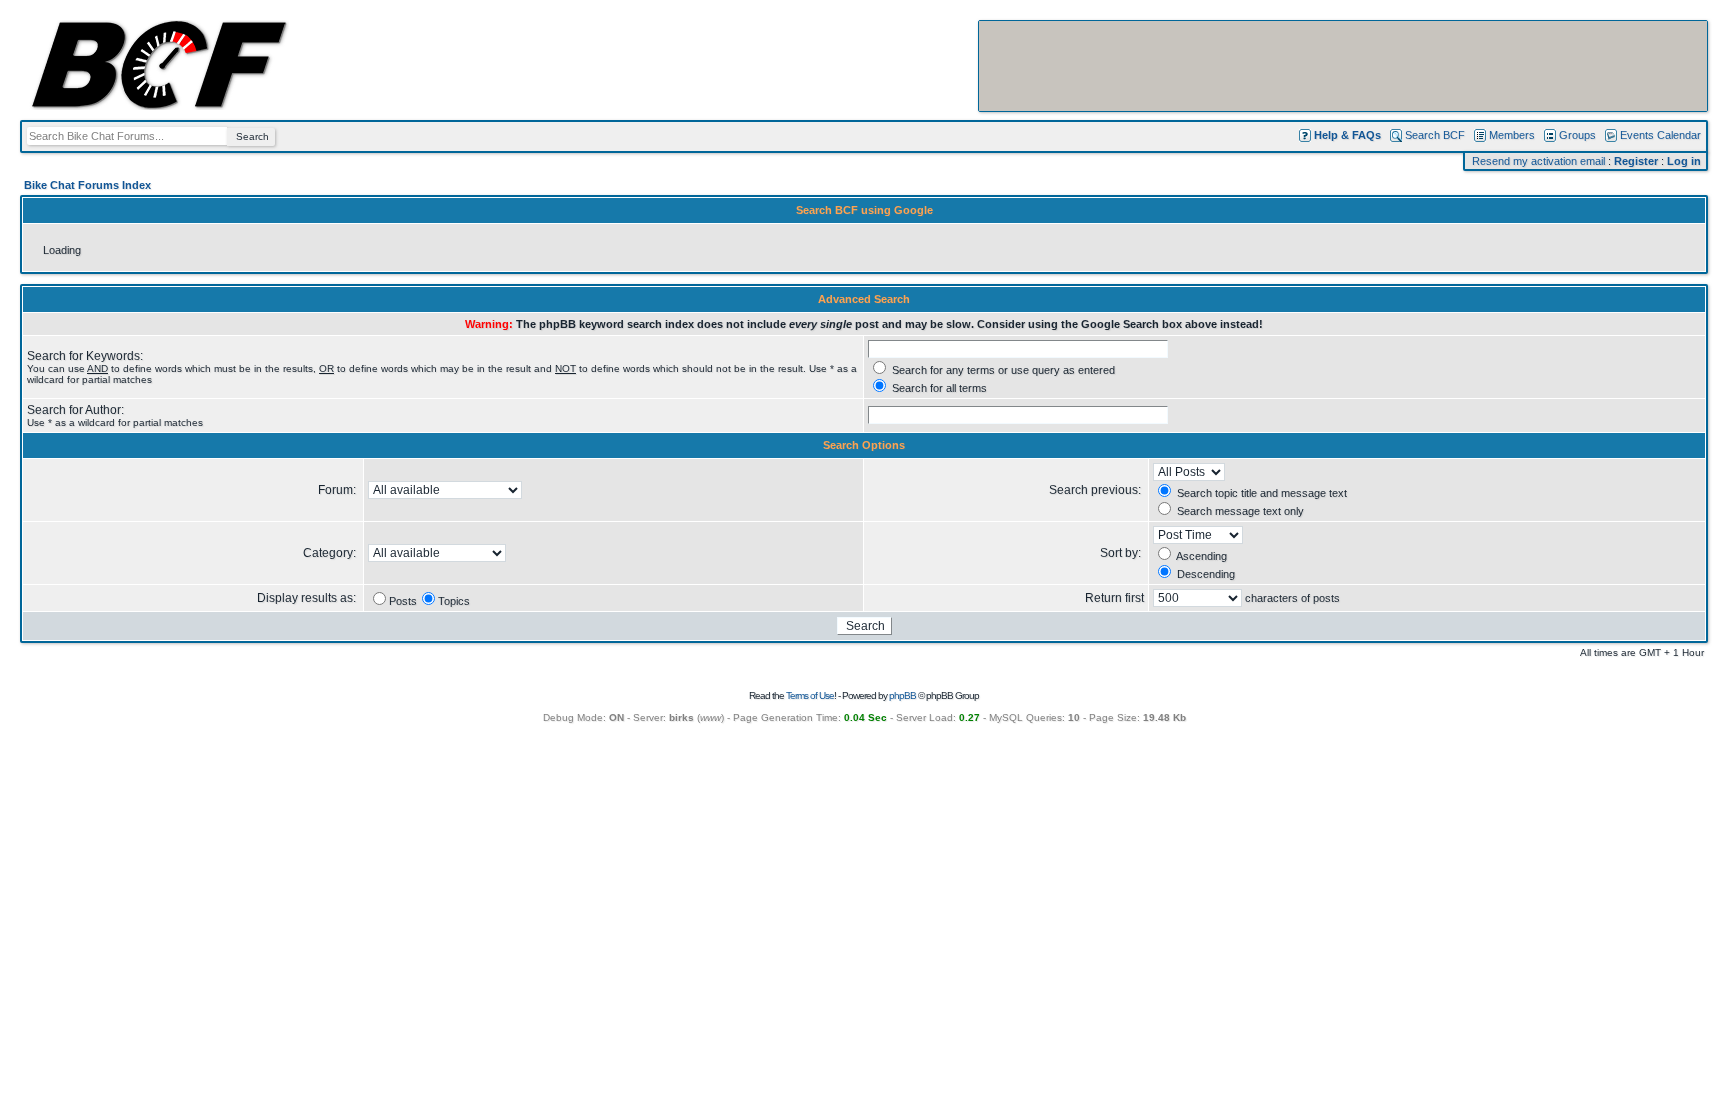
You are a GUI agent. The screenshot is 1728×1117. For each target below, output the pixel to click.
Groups (1577, 135)
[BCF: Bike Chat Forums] (159, 106)
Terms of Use (810, 695)
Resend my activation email (1538, 161)
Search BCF (1435, 135)
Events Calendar (1660, 135)
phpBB (902, 695)
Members (1512, 135)
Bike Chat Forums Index (87, 185)
